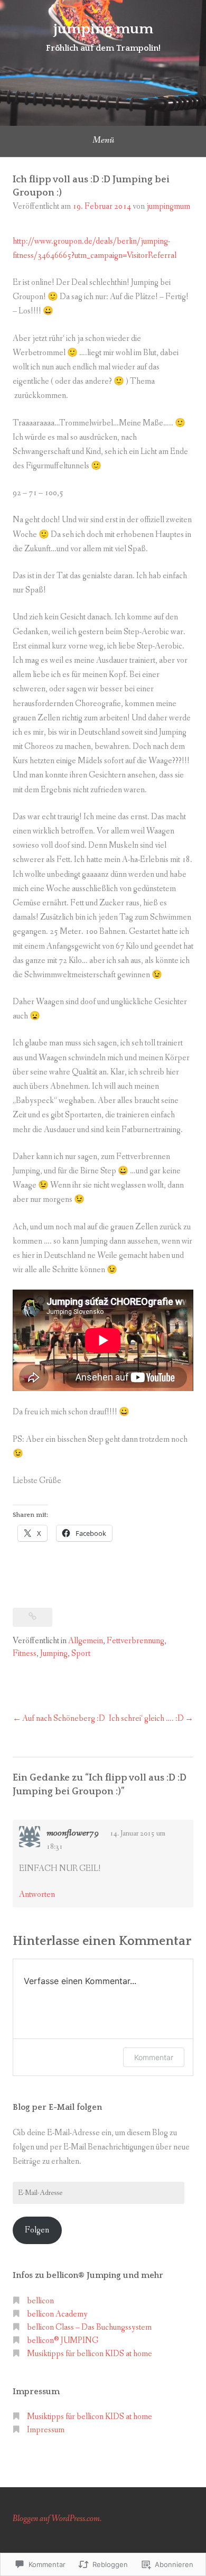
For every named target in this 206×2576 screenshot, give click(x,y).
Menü (103, 140)
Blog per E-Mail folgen (57, 2107)
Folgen (37, 2230)
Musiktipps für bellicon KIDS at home (90, 2354)
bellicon (40, 2301)
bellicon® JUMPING (63, 2341)
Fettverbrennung (135, 1641)
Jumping (54, 1653)
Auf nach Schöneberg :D (64, 1718)
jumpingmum (168, 206)
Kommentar (154, 2057)
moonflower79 (73, 1833)
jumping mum (103, 29)
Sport (81, 1653)
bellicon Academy (57, 2314)
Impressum (46, 2430)
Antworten (37, 1894)
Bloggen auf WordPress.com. (57, 2519)
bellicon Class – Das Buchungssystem (89, 2327)
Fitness (25, 1653)
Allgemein (86, 1641)
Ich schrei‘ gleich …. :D (146, 1718)
